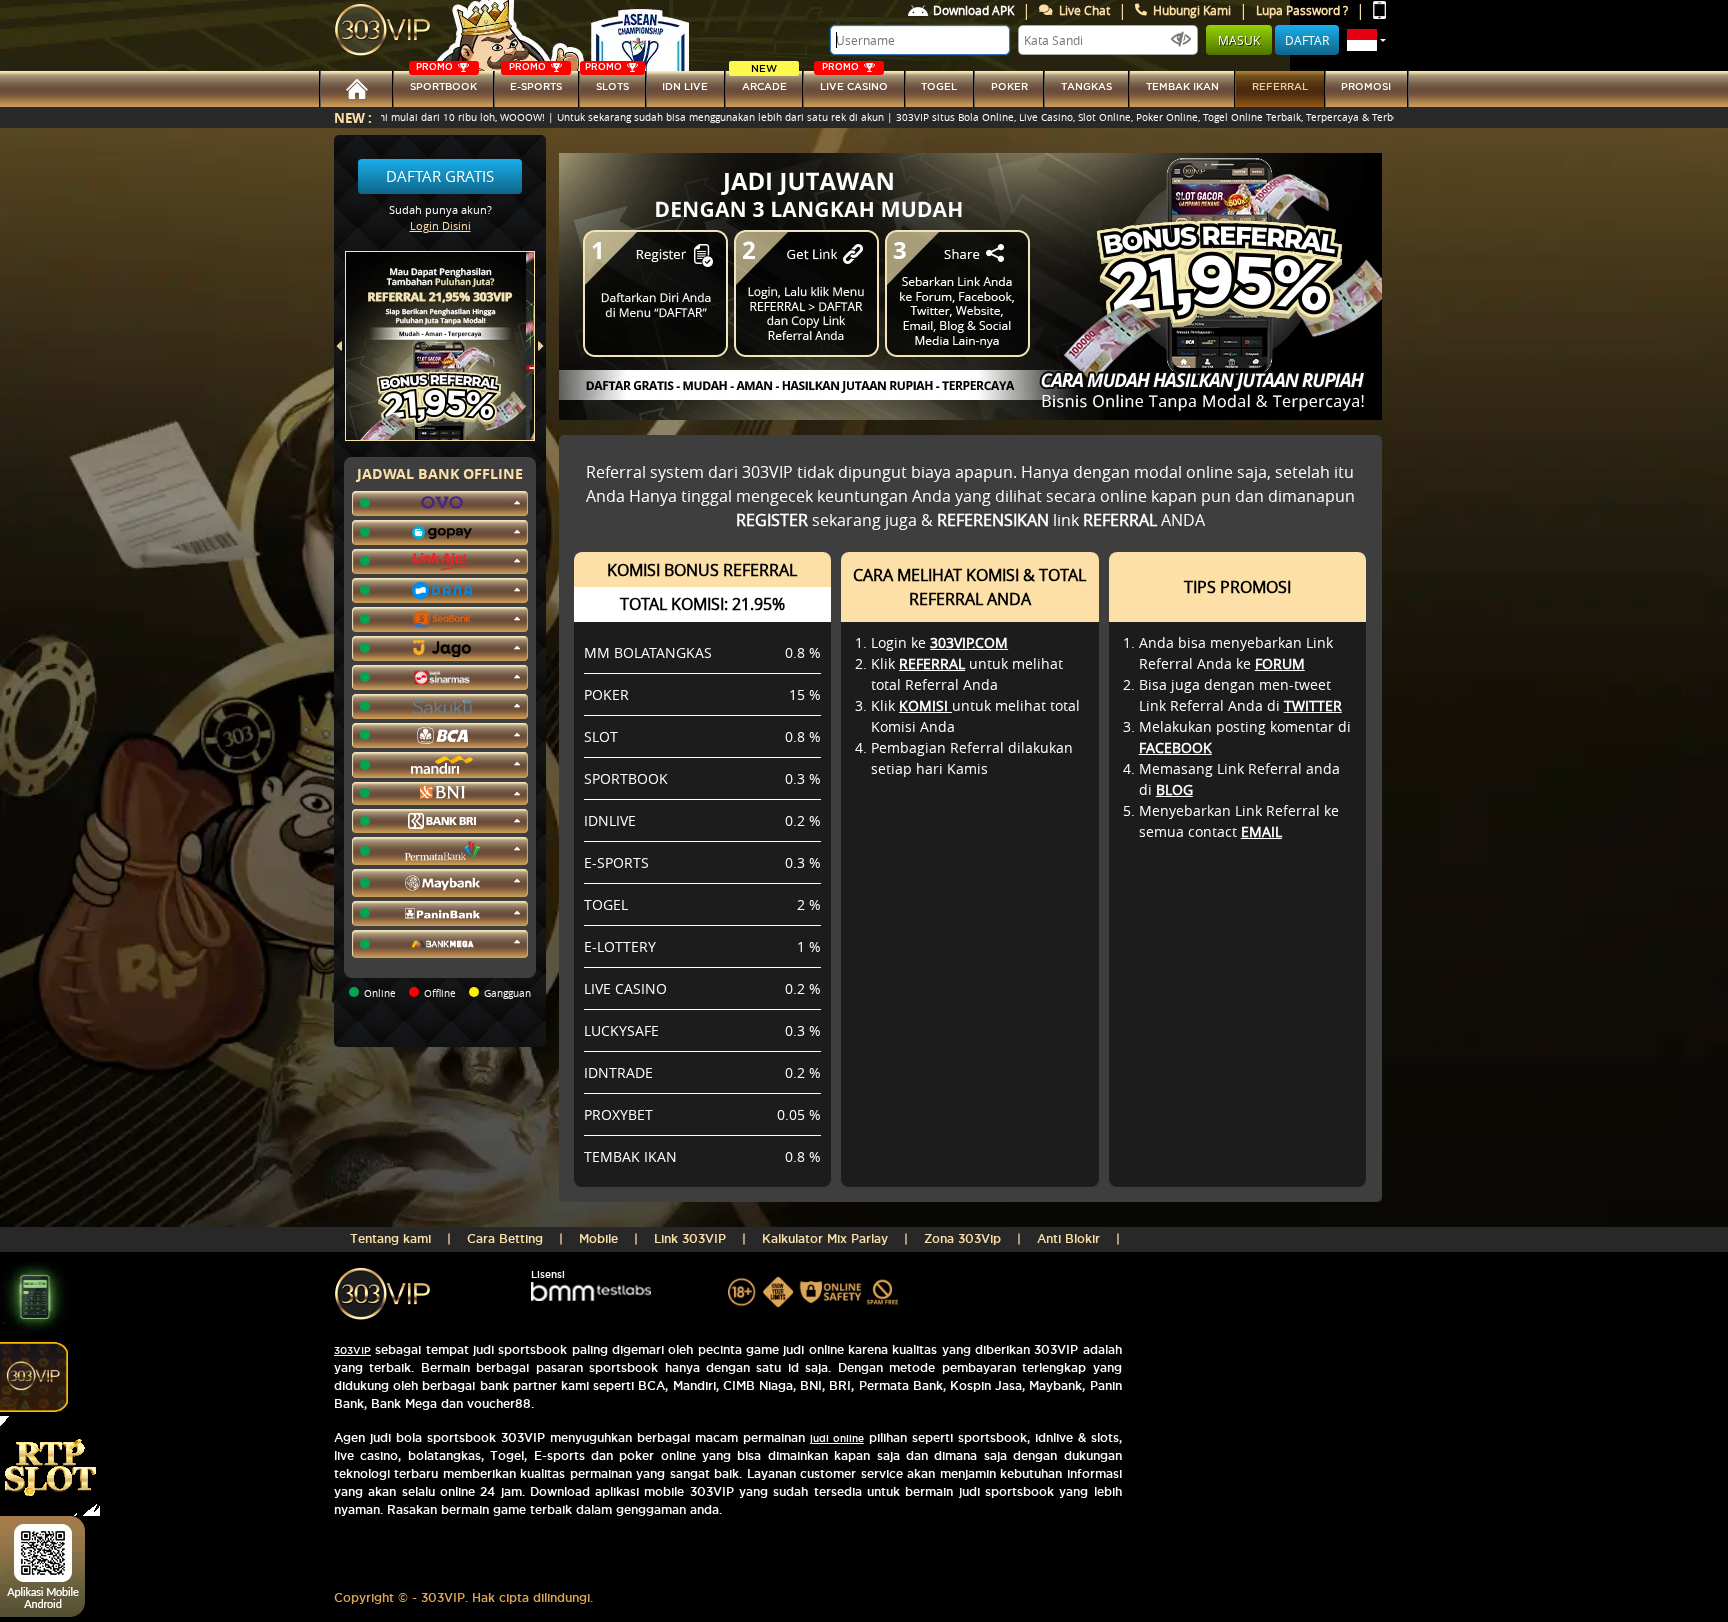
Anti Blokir (1068, 1238)
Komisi (925, 705)
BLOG (1174, 789)
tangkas (1086, 86)
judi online (837, 1438)
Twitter (1313, 705)
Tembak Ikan (1182, 86)
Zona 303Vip (962, 1238)
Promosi (1366, 86)
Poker (1009, 86)
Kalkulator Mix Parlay (825, 1238)
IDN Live (685, 86)
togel (939, 86)
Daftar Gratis (440, 176)
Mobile (598, 1238)
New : (353, 117)
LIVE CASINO (854, 81)
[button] (1366, 40)
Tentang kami (390, 1238)
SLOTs (607, 81)
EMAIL (1261, 831)
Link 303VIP (690, 1238)
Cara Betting (505, 1238)
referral (1280, 86)
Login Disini (440, 225)
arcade (764, 81)
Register (772, 520)
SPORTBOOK (443, 81)
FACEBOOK (1175, 747)
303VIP (352, 1350)
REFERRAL (932, 663)
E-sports (535, 81)
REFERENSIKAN (993, 520)
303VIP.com (969, 642)
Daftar (1307, 40)
